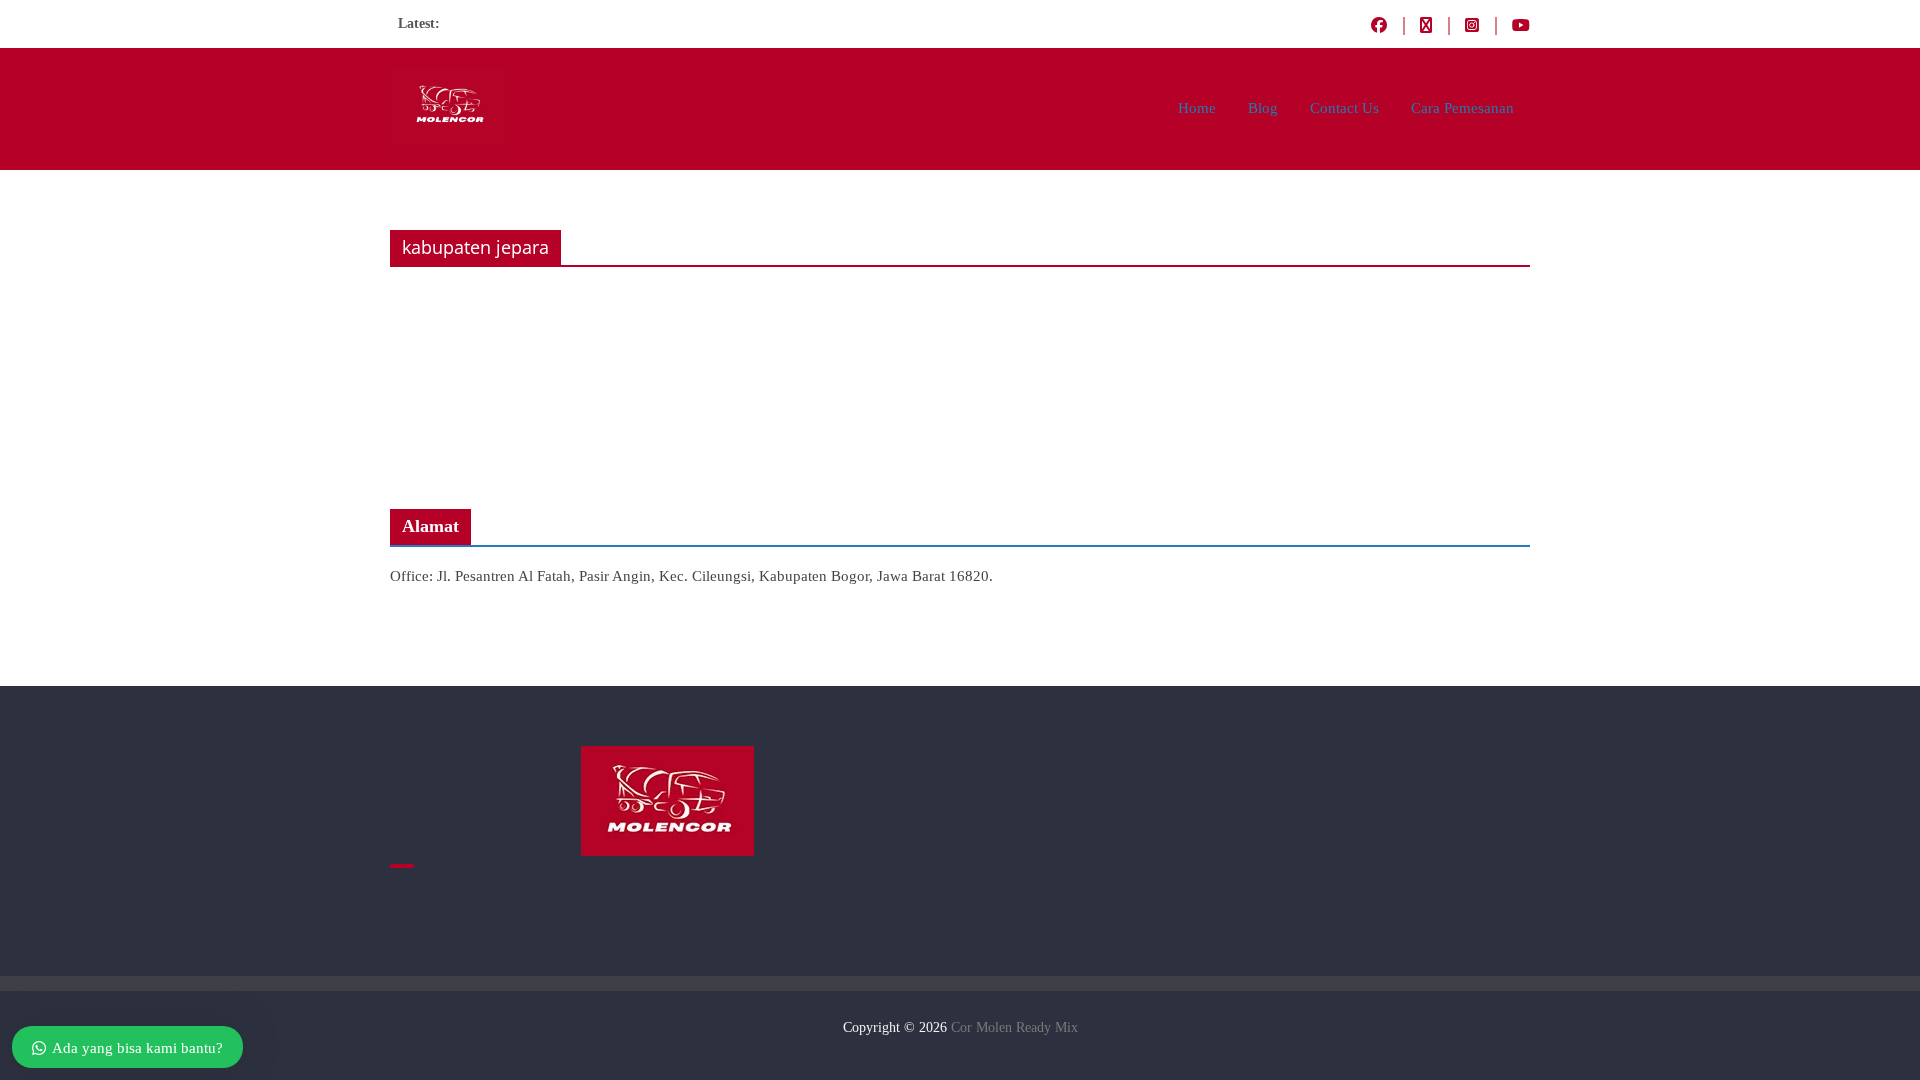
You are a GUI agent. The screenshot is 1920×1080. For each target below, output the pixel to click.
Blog (1263, 108)
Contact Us (1344, 108)
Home (1197, 108)
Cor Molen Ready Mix (1014, 1027)
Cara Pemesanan (1462, 108)
